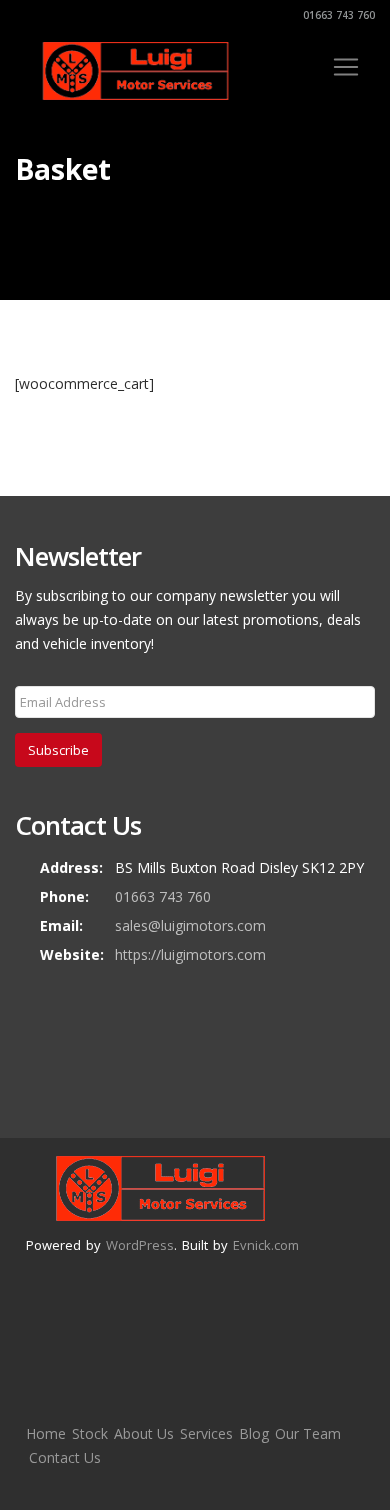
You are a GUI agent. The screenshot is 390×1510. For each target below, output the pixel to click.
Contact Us (65, 1457)
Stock (90, 1433)
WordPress (140, 1245)
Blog (254, 1433)
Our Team (308, 1433)
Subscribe (58, 750)
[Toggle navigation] (346, 67)
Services (206, 1433)
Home (46, 1433)
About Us (144, 1433)
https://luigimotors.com (190, 954)
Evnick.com (266, 1245)
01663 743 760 (337, 15)
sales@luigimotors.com (190, 925)
